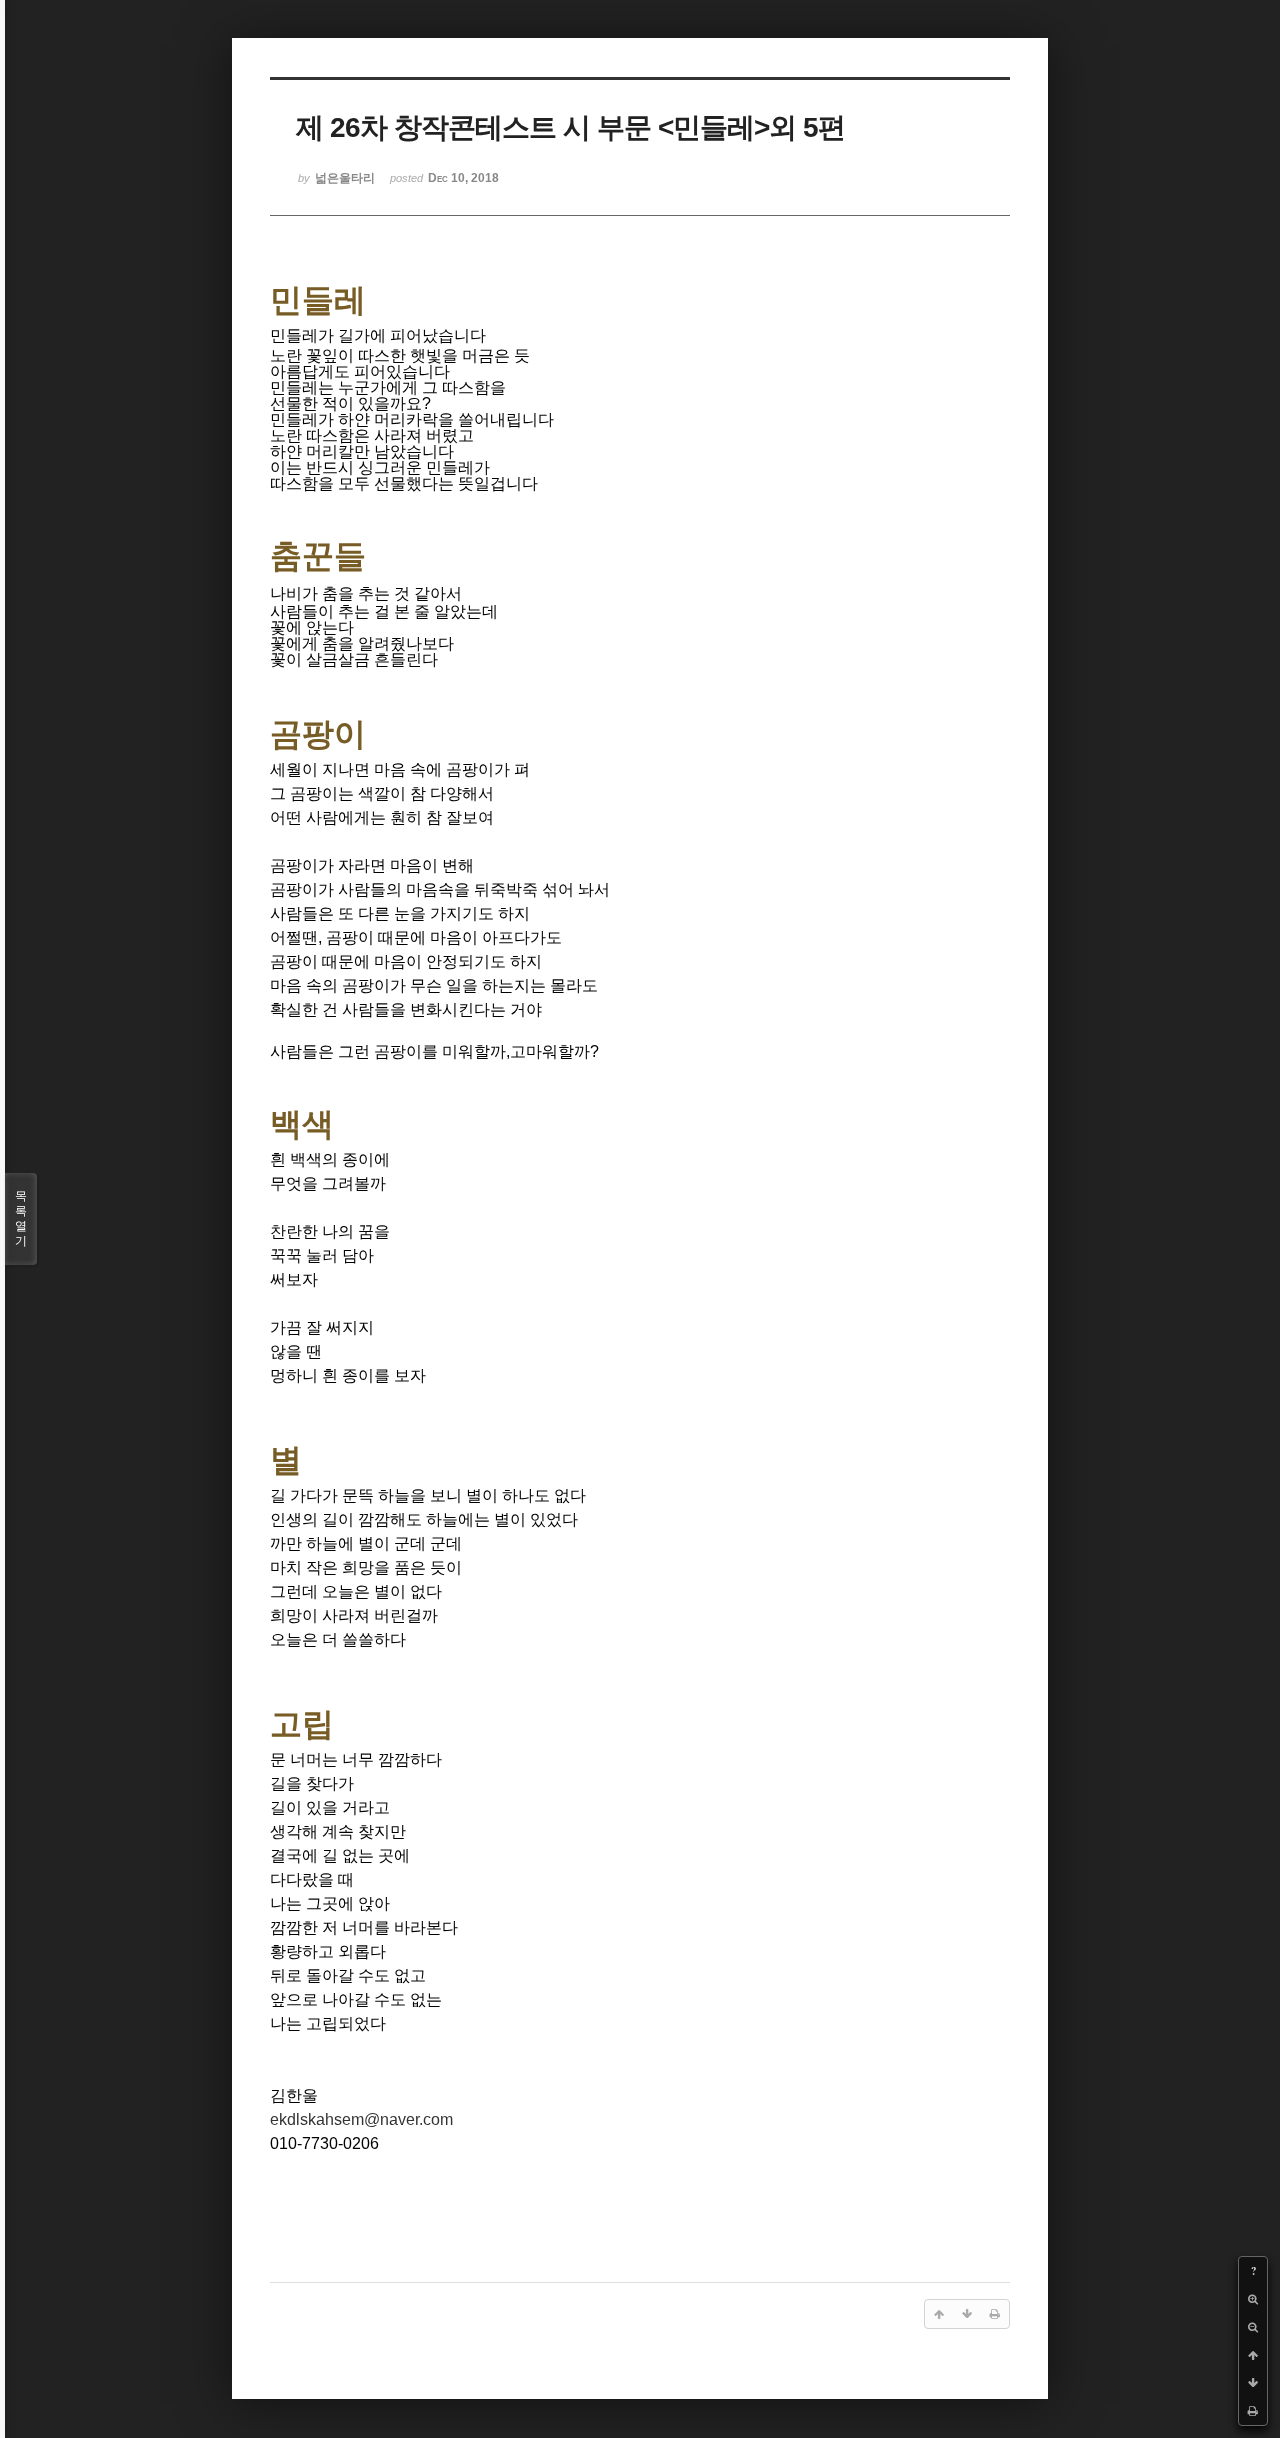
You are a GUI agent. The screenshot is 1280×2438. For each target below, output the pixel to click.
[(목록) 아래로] (1253, 2383)
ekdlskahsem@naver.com (361, 2119)
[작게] (1253, 2327)
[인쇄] (1253, 2411)
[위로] (1253, 2355)
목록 (21, 1218)
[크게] (1253, 2299)
